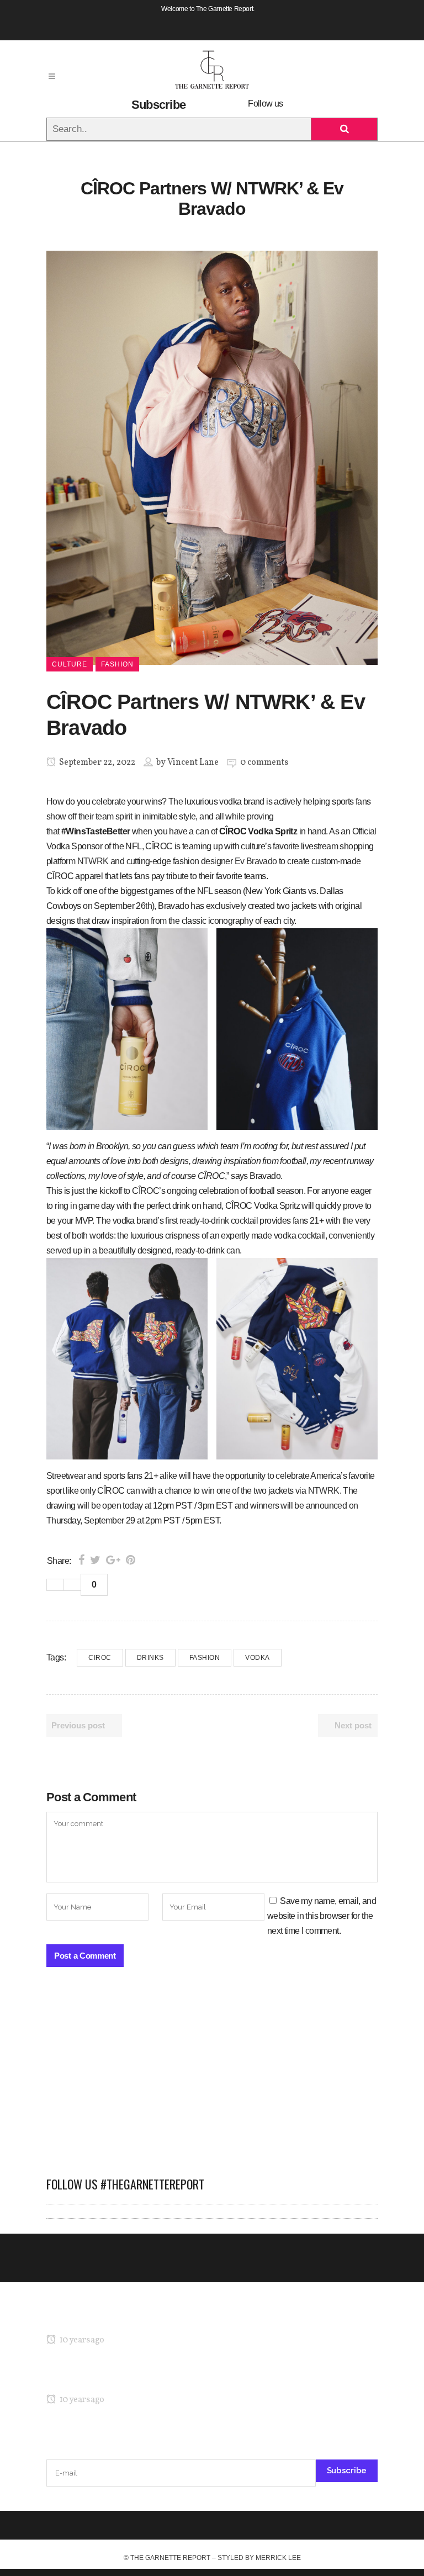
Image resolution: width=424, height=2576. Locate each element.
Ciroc (100, 1658)
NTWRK (93, 861)
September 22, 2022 (96, 763)
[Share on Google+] (113, 1560)
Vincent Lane (193, 763)
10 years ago (81, 2340)
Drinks (150, 1658)
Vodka (258, 1658)
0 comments (264, 763)
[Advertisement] (212, 2077)
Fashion (205, 1658)
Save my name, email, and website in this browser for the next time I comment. (322, 1916)
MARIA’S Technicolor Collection (104, 2319)
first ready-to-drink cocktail (211, 1221)
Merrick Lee (278, 2558)
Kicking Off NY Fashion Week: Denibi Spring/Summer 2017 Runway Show (181, 2379)
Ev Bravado (256, 861)
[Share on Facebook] (81, 1560)
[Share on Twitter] (95, 1560)
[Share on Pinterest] (131, 1560)
